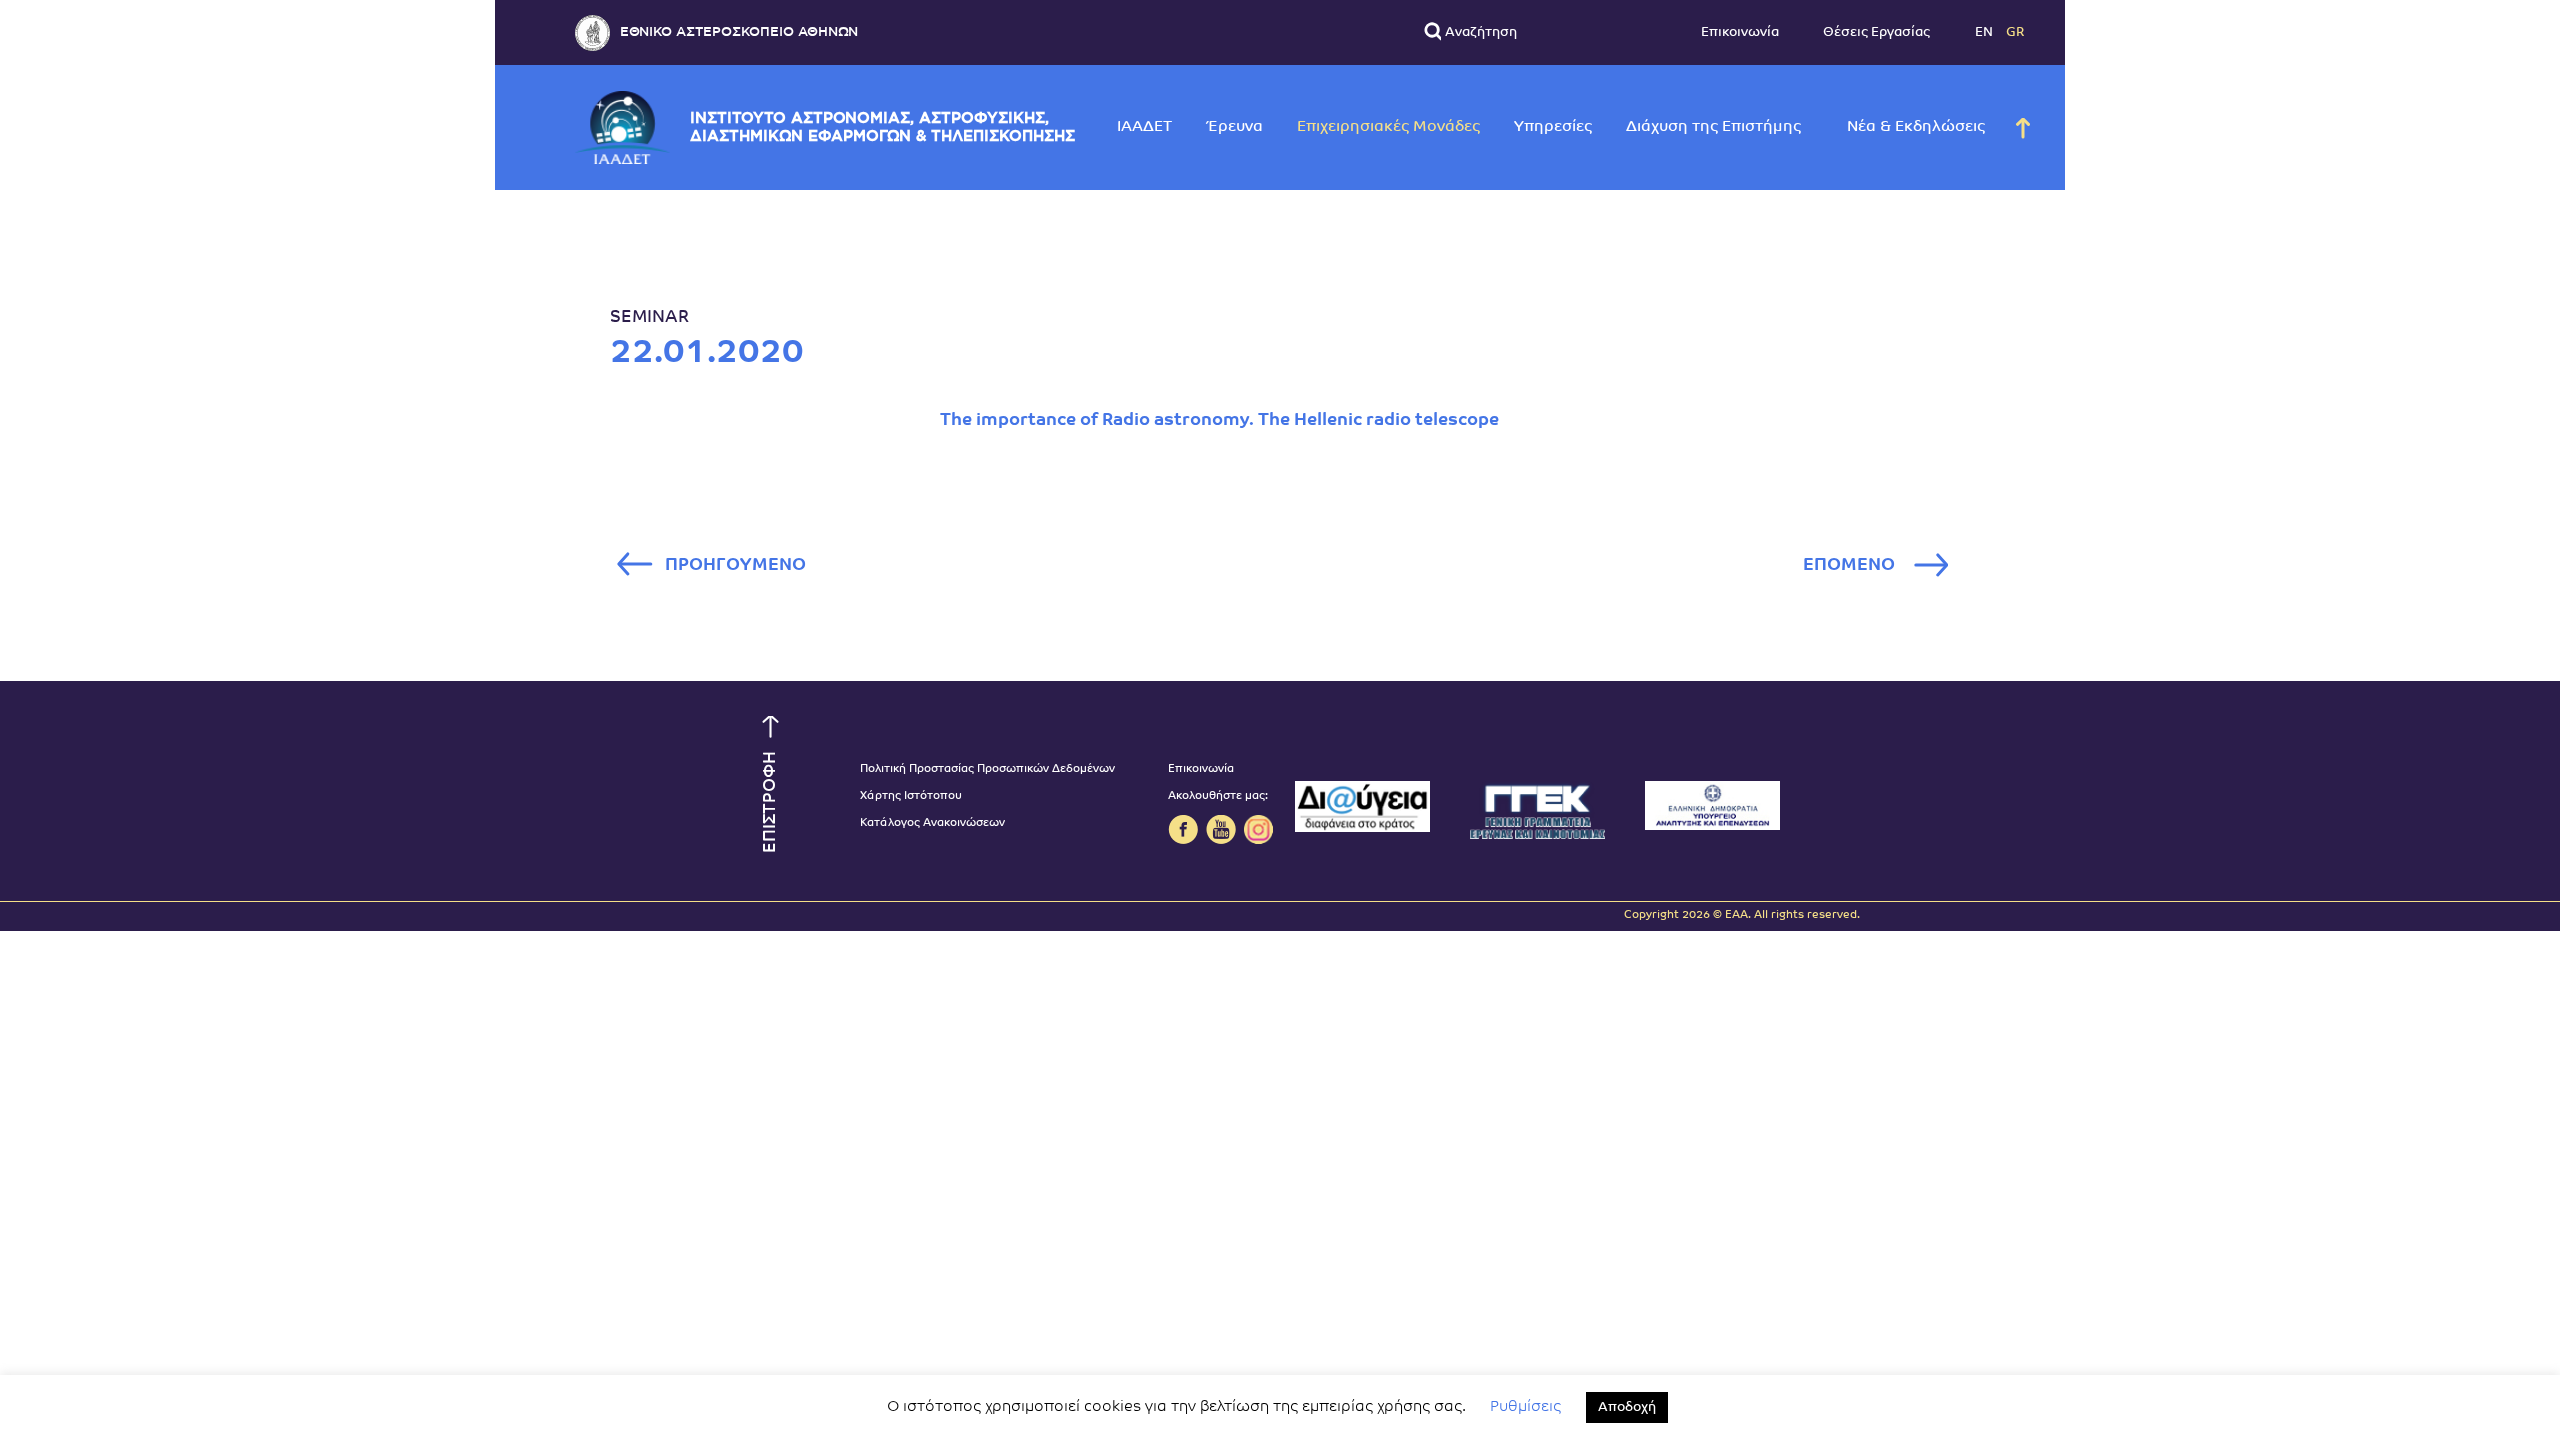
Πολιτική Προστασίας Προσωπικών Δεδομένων (987, 769)
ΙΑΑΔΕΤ (1144, 127)
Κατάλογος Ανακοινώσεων (932, 823)
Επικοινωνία (1740, 32)
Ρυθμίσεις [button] (1525, 1407)
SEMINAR (649, 317)
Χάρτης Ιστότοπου (911, 796)
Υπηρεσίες (1553, 127)
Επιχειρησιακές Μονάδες (1388, 127)
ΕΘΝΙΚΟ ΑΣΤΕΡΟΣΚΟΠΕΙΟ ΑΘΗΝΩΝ (739, 32)
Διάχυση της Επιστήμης (1713, 127)
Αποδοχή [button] (1627, 1407)
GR (2015, 32)
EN (1985, 32)
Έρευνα (1234, 127)
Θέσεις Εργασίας (1876, 32)
